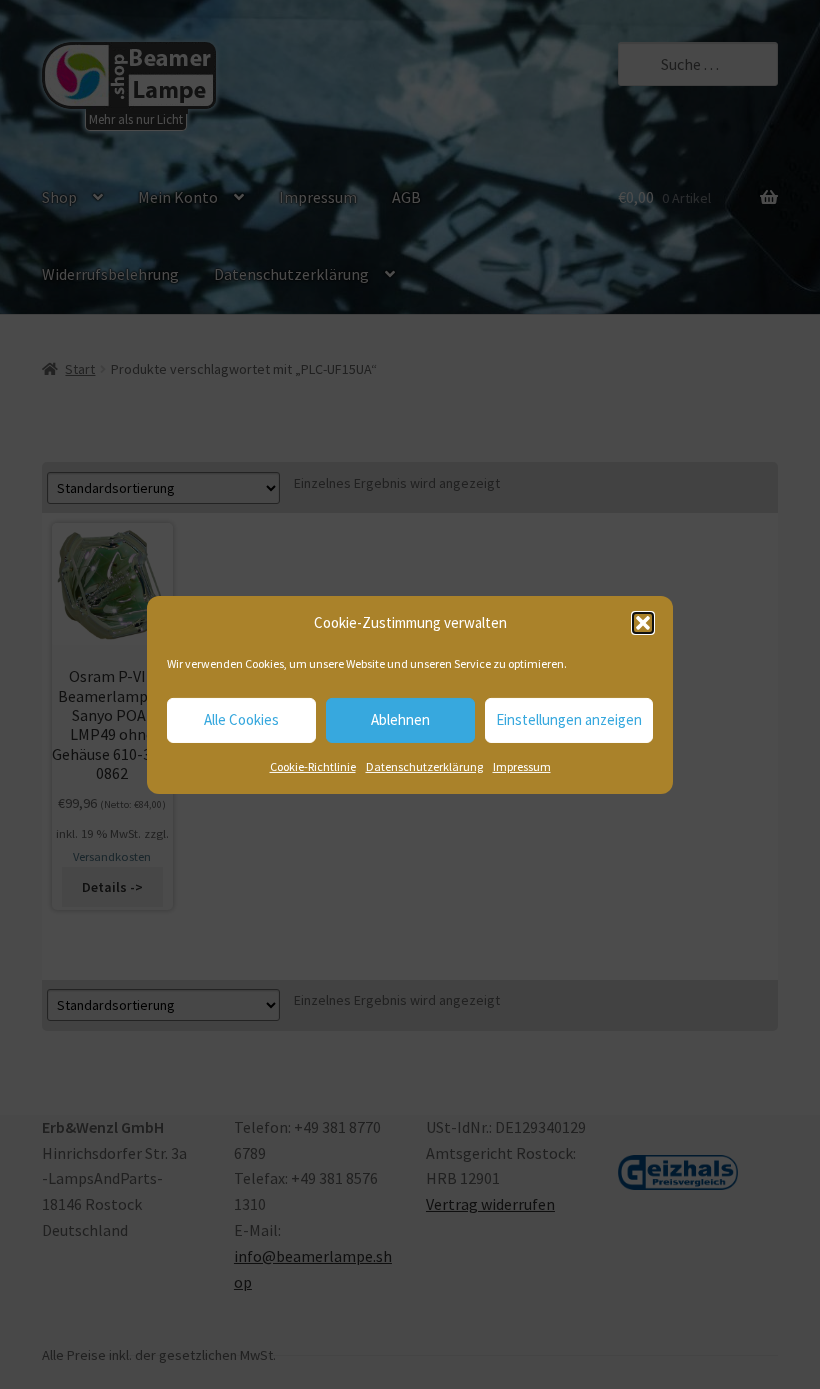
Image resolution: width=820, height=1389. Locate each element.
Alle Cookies (241, 719)
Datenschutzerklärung (424, 766)
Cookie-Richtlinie (313, 766)
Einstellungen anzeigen (569, 719)
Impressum (522, 766)
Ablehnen (400, 719)
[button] (643, 623)
